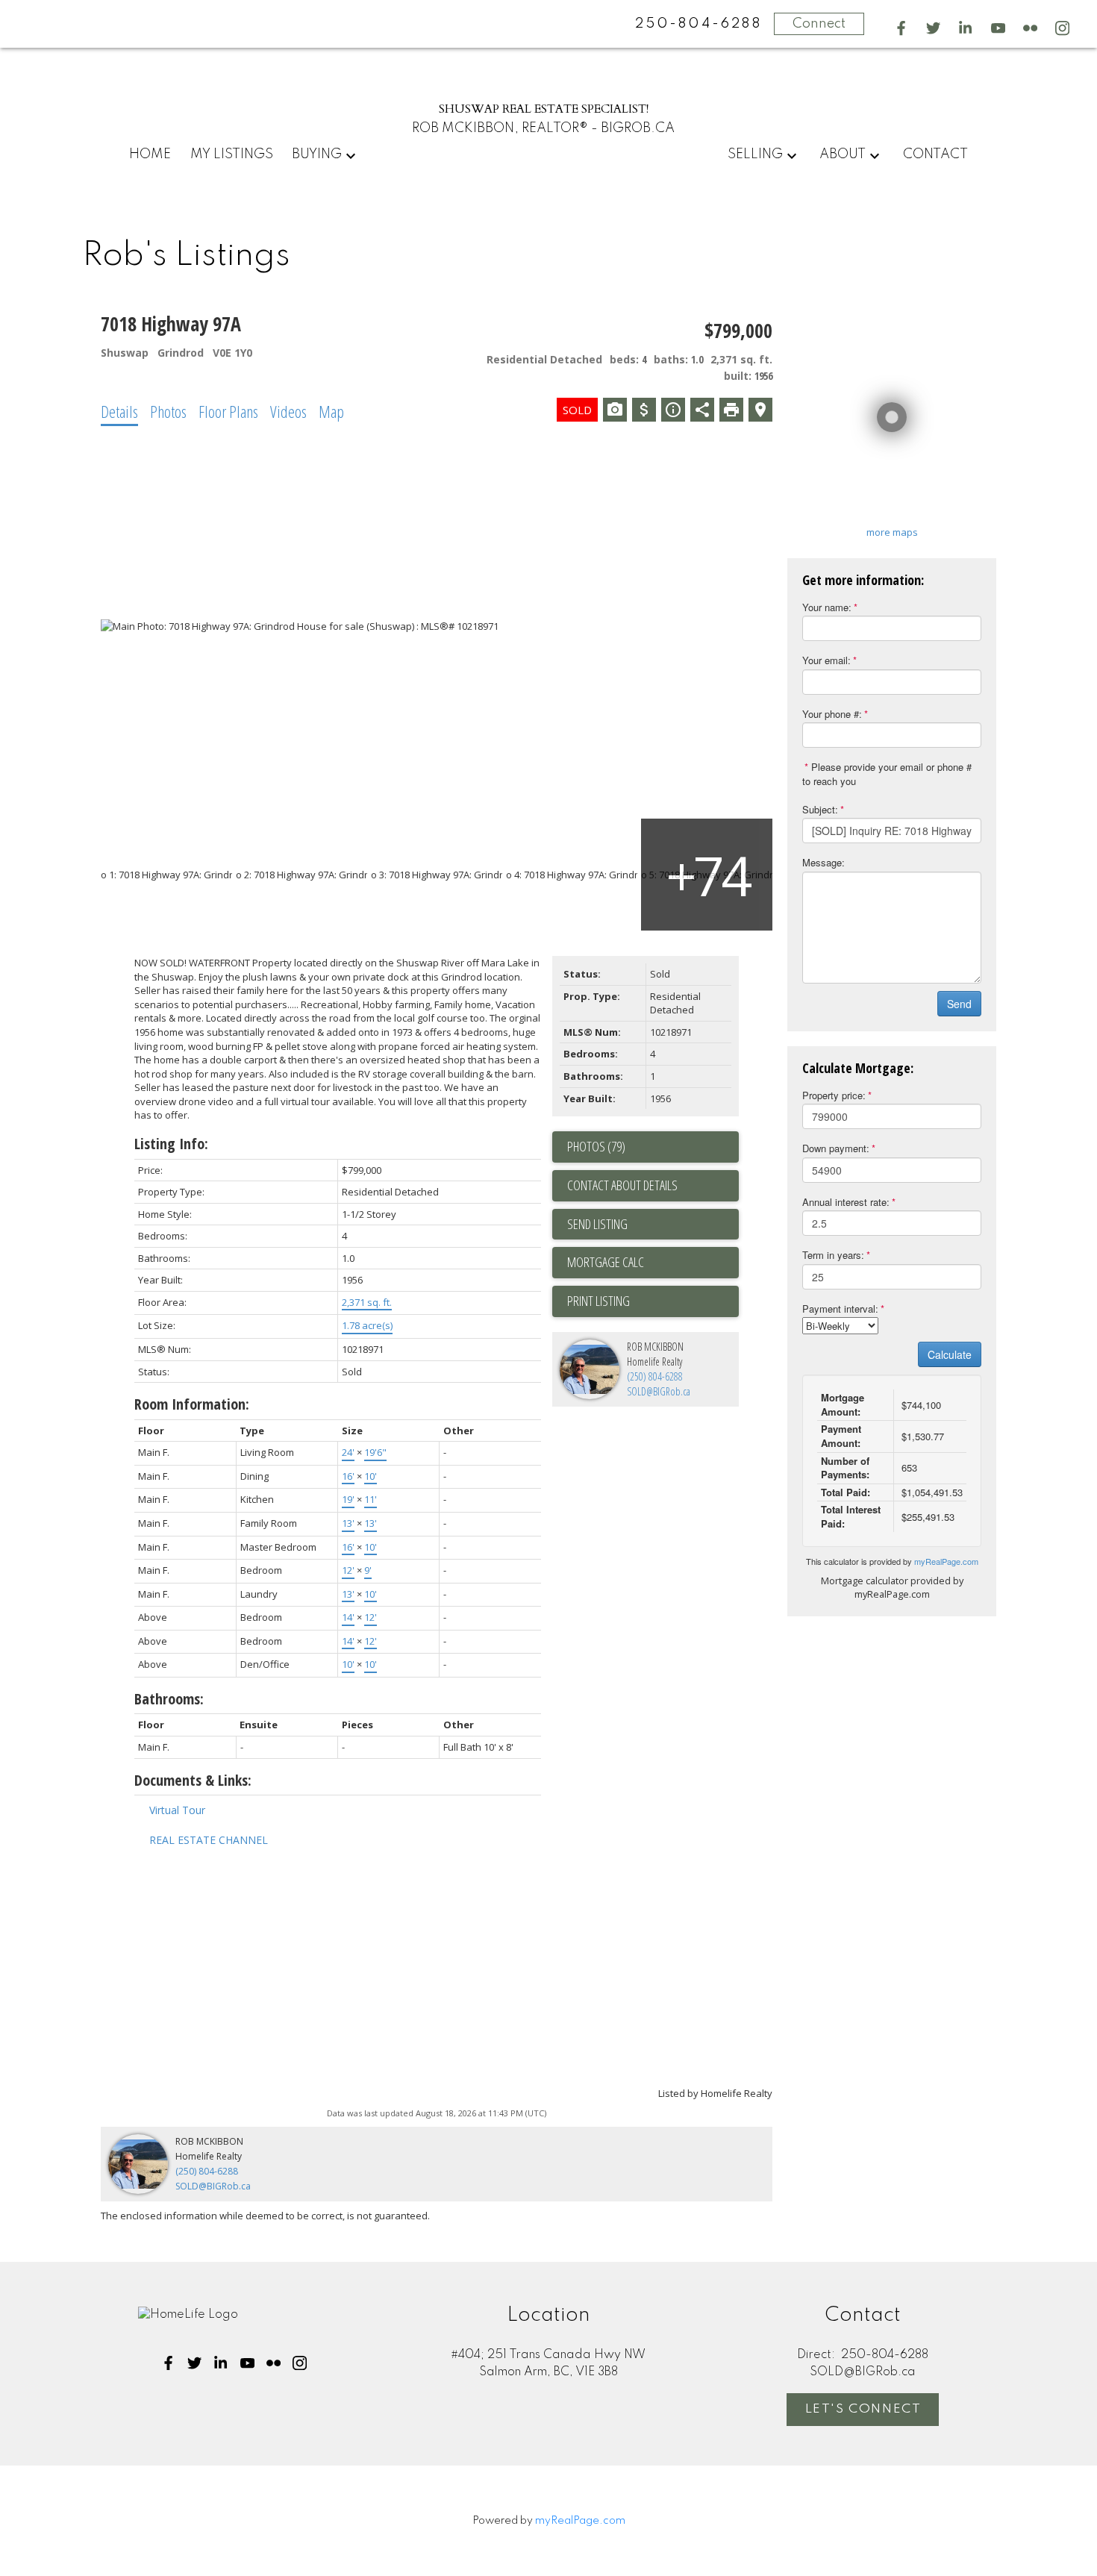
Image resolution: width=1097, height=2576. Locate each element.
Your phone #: (832, 714)
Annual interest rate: (846, 1202)
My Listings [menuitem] (232, 154)
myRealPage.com (946, 1561)
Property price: (834, 1095)
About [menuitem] (843, 154)
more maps (892, 532)
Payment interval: (840, 1309)
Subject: (820, 809)
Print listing (598, 1301)
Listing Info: (171, 1144)
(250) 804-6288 (655, 1376)
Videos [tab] (288, 411)
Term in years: (833, 1255)
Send (959, 1004)
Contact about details (622, 1185)
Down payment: (836, 1148)
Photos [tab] (168, 411)
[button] (901, 28)
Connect (819, 24)
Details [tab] (119, 411)
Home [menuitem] (150, 154)
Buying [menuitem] (317, 154)
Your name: (827, 607)
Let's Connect (863, 2409)
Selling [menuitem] (755, 154)
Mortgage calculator (653, 1263)
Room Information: (192, 1404)
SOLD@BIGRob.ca (659, 1391)
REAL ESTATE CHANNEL (209, 1840)
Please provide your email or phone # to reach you (887, 774)
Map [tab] (331, 411)
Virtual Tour (177, 1810)
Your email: (826, 660)
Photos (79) (596, 1146)
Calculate (950, 1354)
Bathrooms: (169, 1699)
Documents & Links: (193, 1780)
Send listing (597, 1224)
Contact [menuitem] (935, 154)
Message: (823, 862)
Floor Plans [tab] (228, 411)
